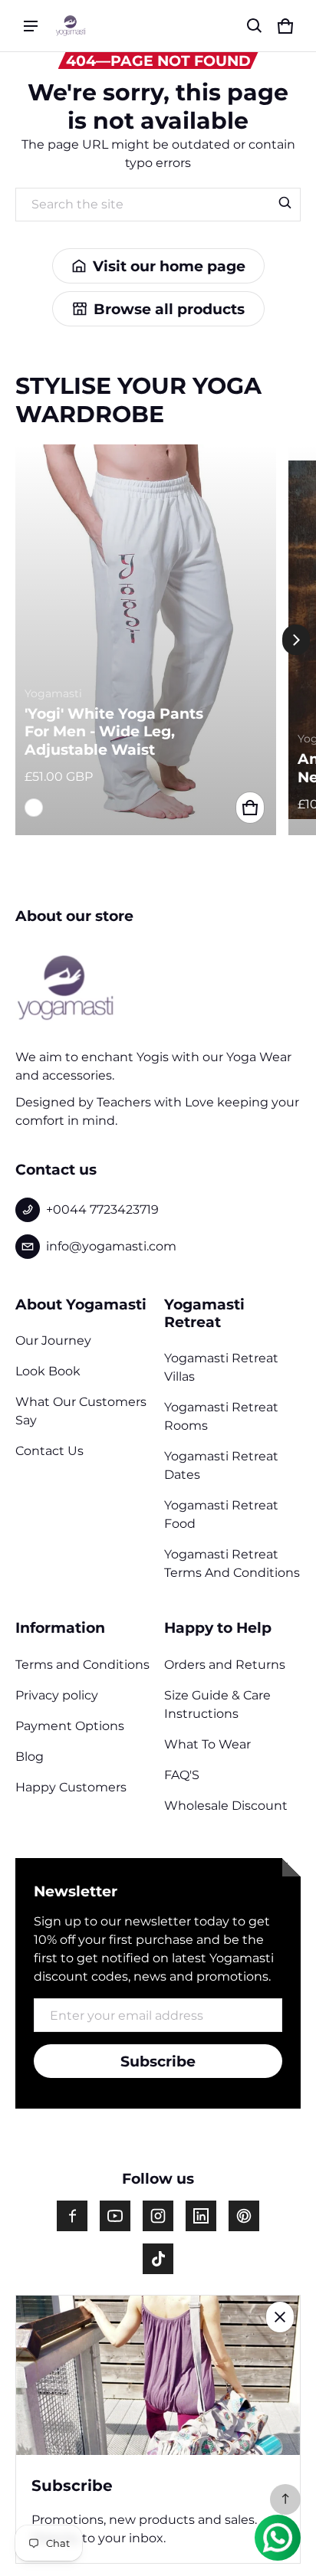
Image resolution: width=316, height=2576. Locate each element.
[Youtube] (115, 2216)
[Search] (285, 203)
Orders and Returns (225, 1665)
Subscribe (158, 2061)
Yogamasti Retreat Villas (221, 1367)
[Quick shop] (250, 808)
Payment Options (70, 1726)
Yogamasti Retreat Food (221, 1514)
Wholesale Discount (226, 1806)
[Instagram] (158, 2216)
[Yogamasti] (71, 25)
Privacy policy (57, 1695)
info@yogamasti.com (111, 1246)
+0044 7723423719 (102, 1209)
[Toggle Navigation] (31, 26)
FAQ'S (182, 1775)
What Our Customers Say (81, 1411)
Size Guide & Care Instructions (217, 1704)
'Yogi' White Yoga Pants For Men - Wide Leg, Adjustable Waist (114, 732)
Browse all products (169, 309)
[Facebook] (72, 2216)
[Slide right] (296, 640)
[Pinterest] (244, 2216)
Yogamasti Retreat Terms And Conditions (232, 1563)
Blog (30, 1757)
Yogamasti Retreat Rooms (221, 1416)
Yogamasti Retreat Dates (221, 1465)
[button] (255, 26)
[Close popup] (280, 2317)
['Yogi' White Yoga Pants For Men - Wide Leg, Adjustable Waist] (146, 640)
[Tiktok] (158, 2259)
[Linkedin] (201, 2216)
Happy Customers (71, 1787)
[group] (152, 640)
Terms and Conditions (82, 1665)
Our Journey (53, 1340)
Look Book (48, 1371)
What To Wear (207, 1744)
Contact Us (49, 1451)
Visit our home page (169, 266)
